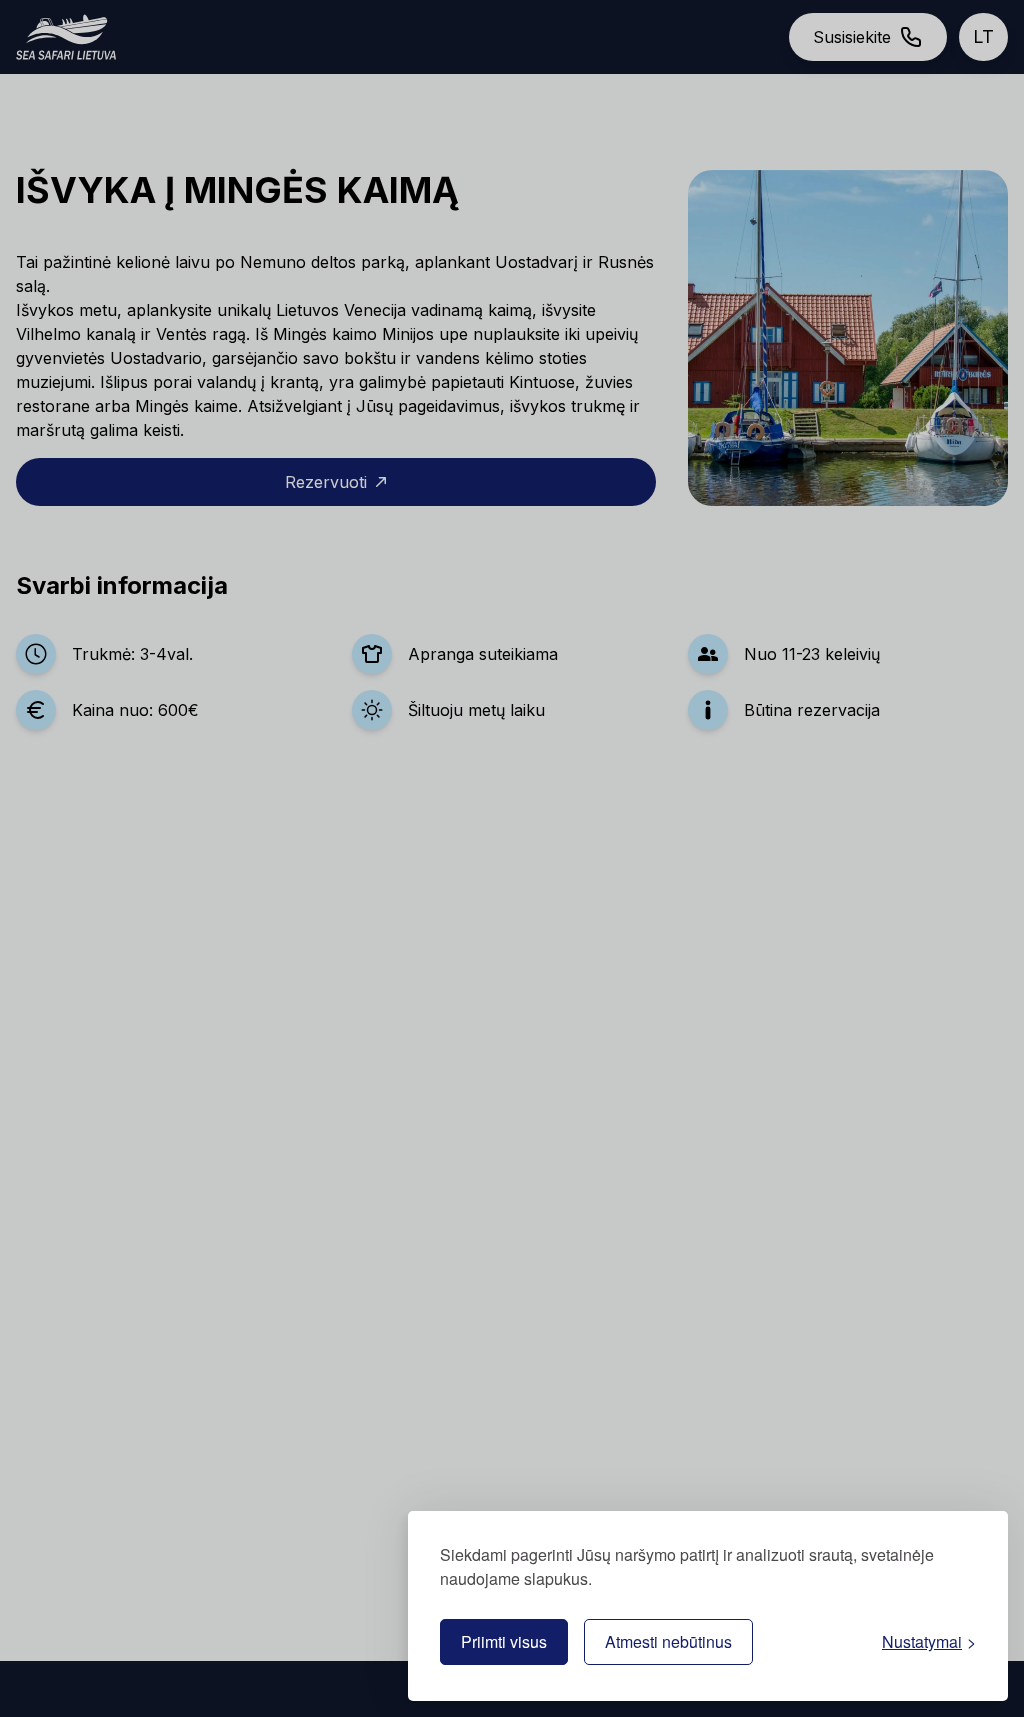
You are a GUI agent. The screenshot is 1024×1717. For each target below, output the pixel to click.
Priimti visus (504, 1641)
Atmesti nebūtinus (668, 1641)
